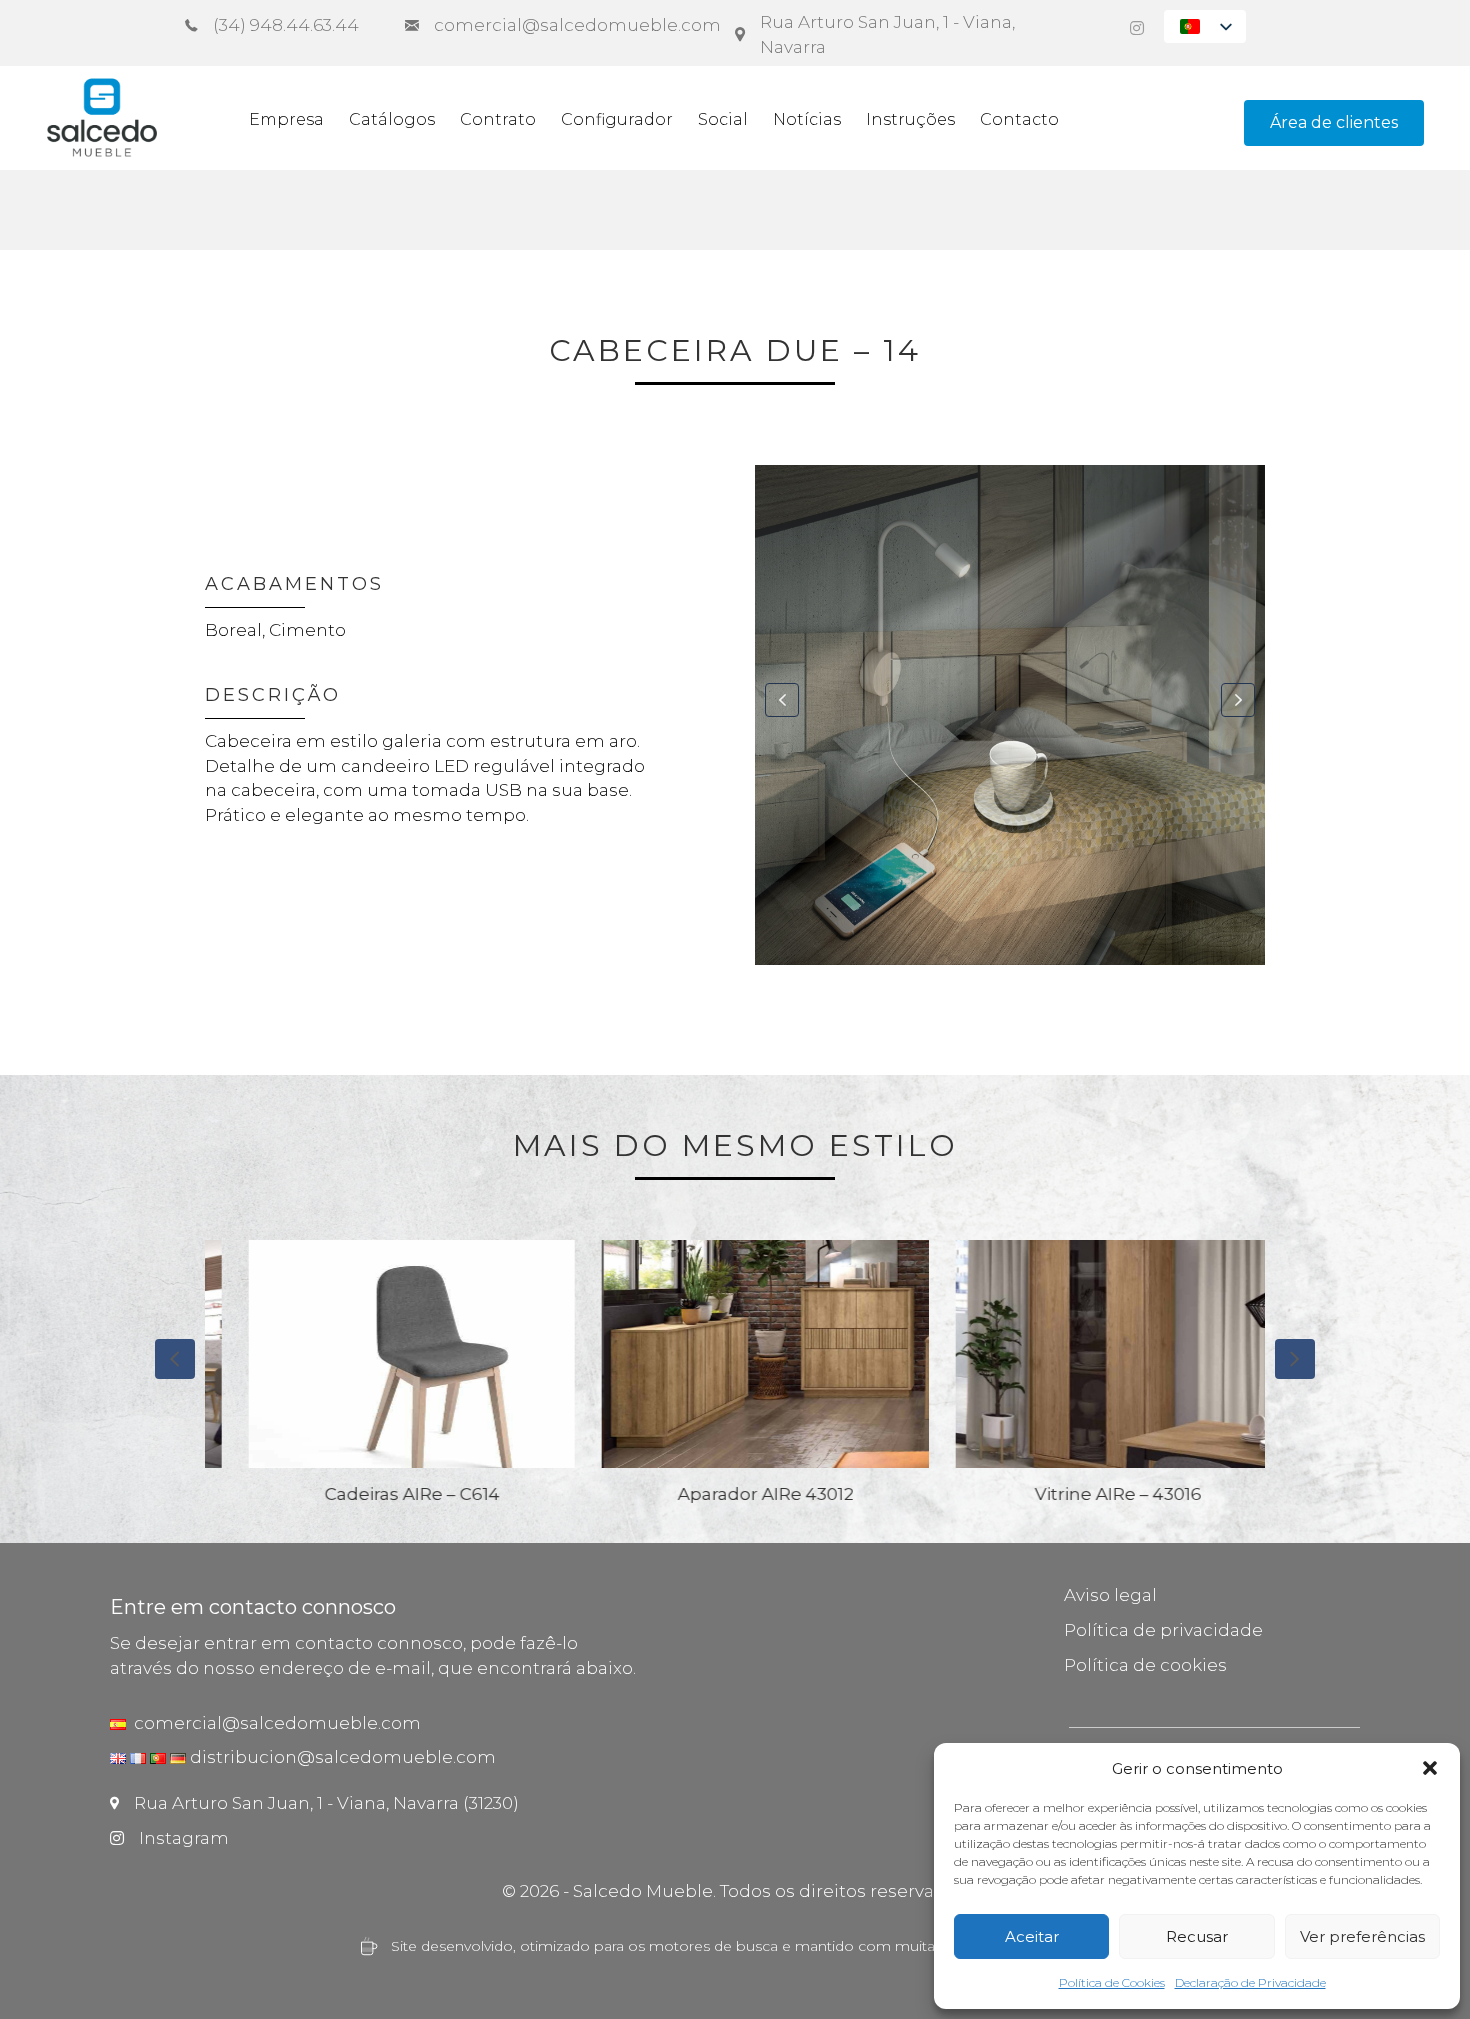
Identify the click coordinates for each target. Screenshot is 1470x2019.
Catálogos (392, 119)
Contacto (1019, 119)
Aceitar (1032, 1936)
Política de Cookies (1112, 1982)
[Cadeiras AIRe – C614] (382, 1366)
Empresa (286, 119)
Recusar (1197, 1936)
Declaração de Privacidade (1250, 1982)
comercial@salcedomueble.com (273, 1723)
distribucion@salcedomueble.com (343, 1757)
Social (723, 119)
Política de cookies (1145, 1665)
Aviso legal (1110, 1595)
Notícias (807, 119)
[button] (1430, 1768)
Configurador (617, 119)
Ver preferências (1362, 1936)
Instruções (910, 119)
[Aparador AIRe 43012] (735, 1366)
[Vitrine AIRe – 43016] (1089, 1366)
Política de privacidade (1163, 1630)
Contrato (498, 119)
